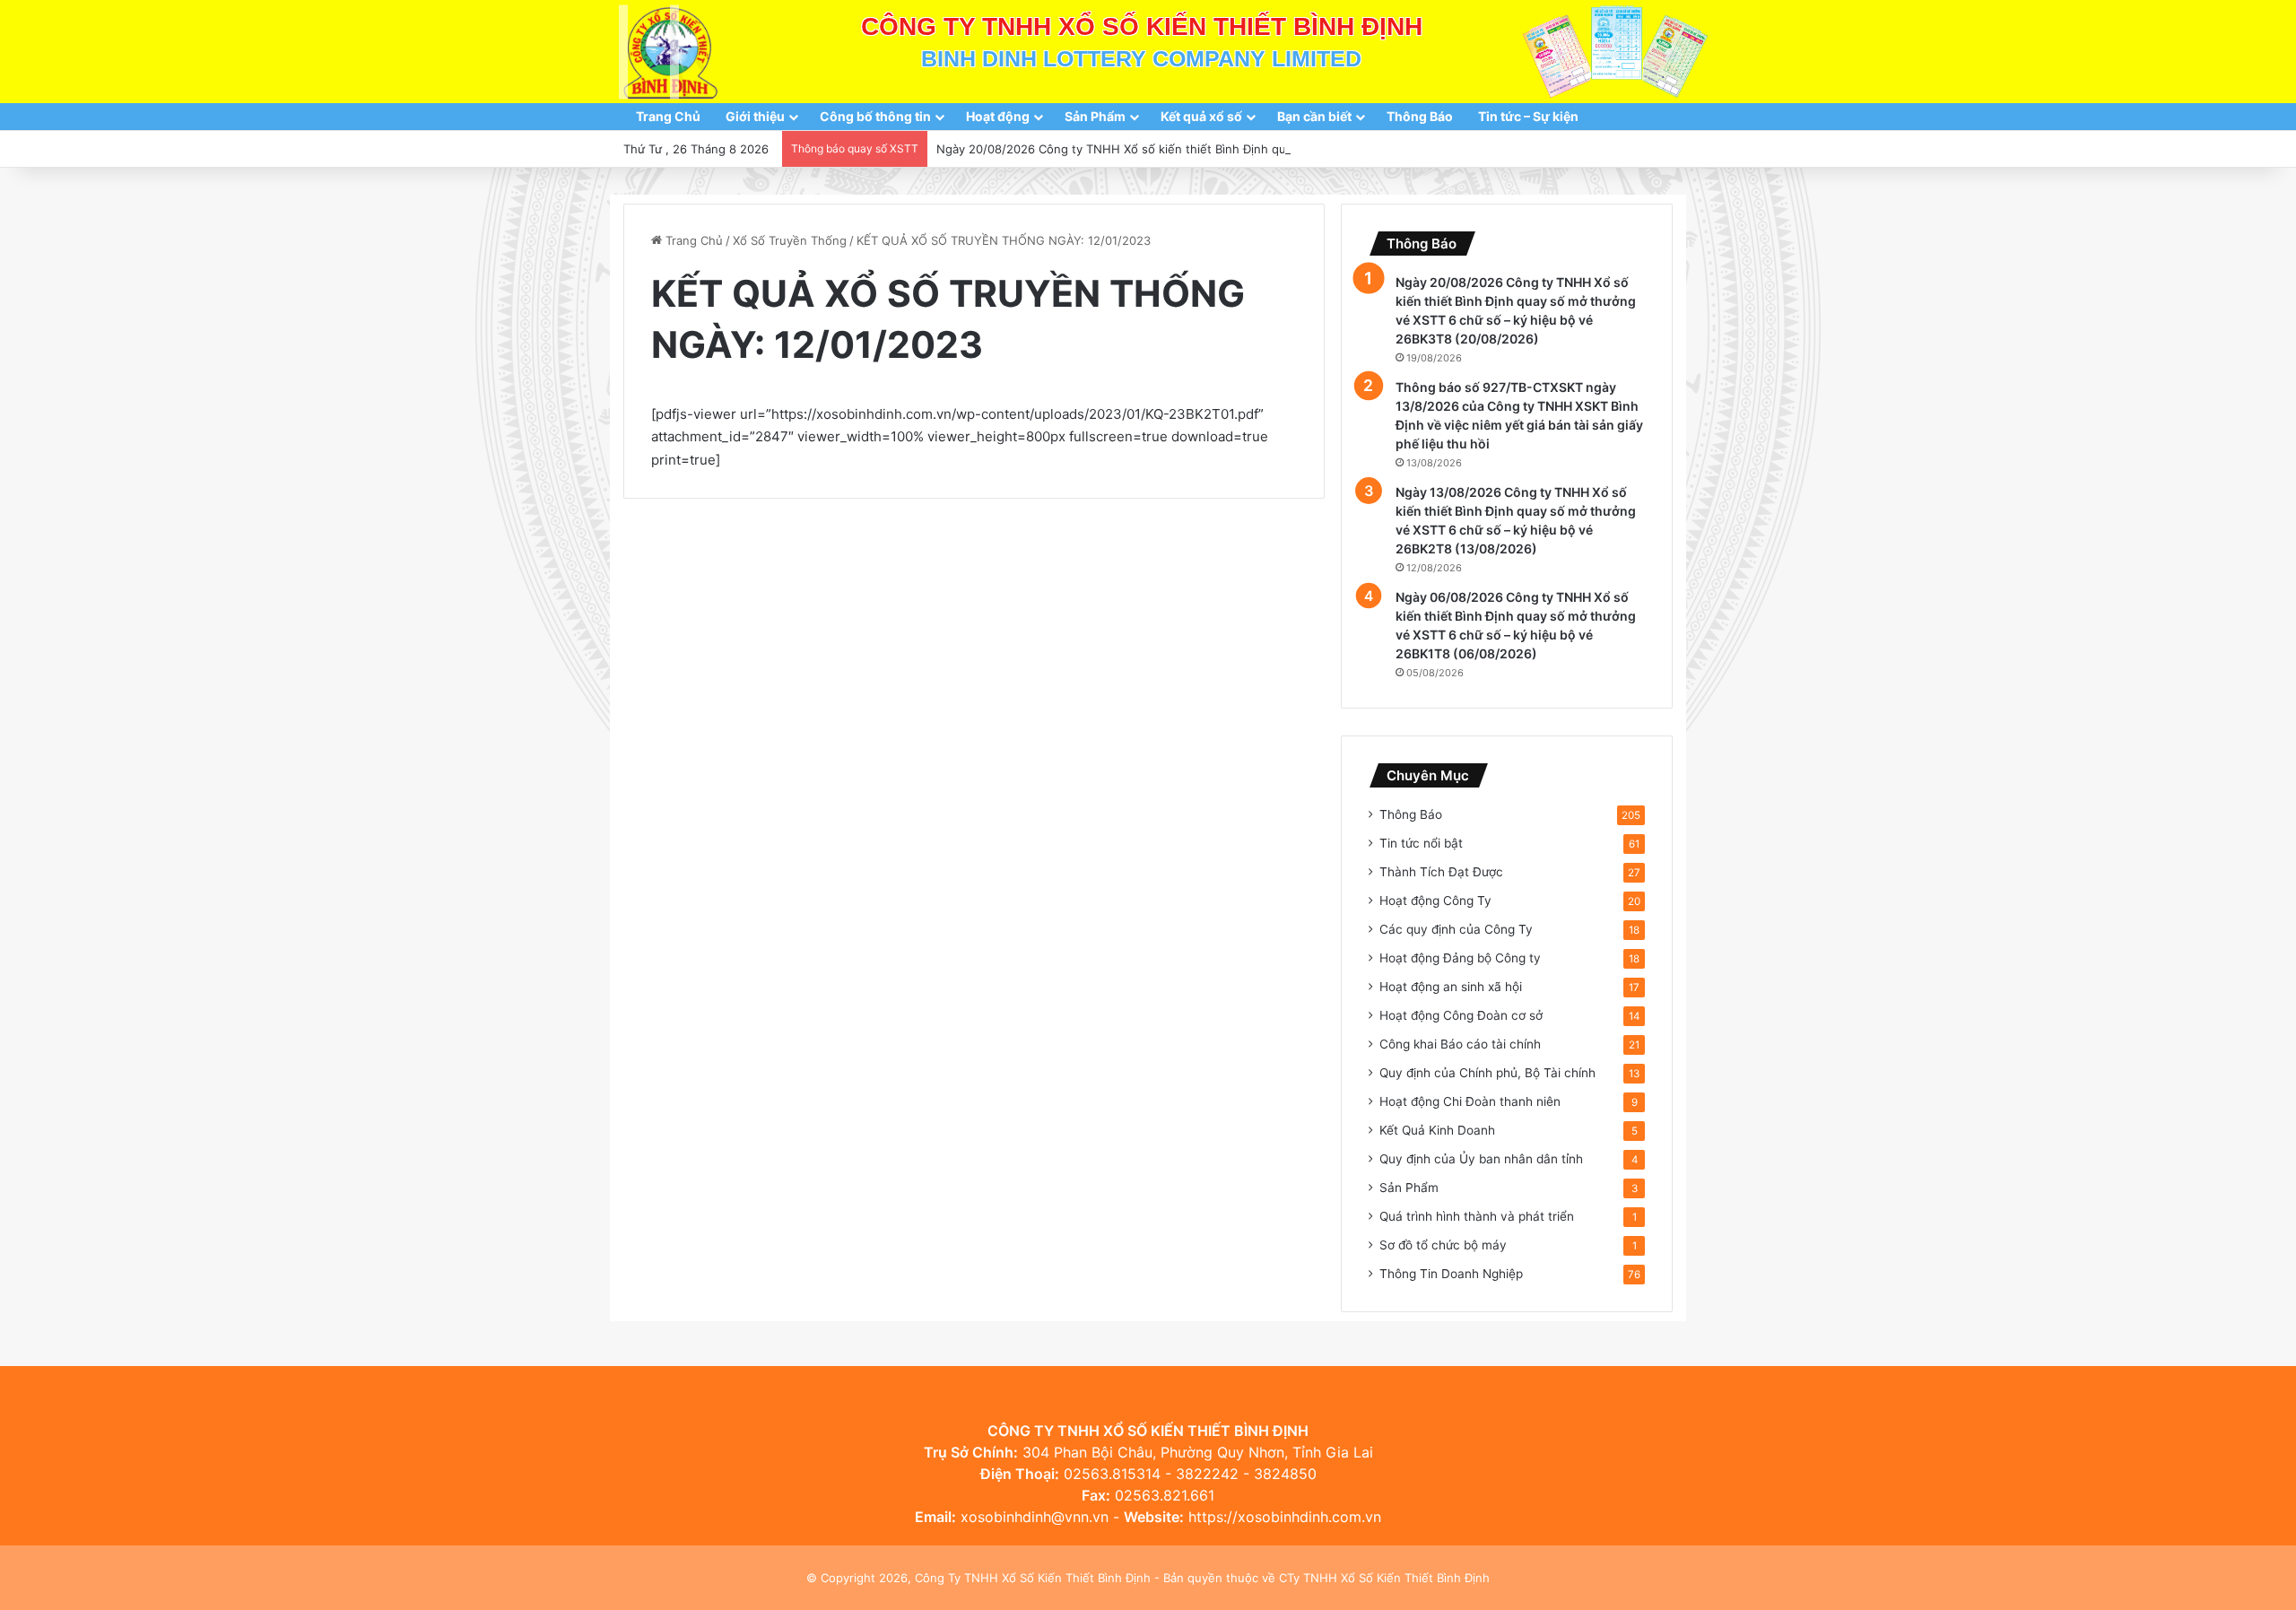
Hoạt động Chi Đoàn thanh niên (1470, 1101)
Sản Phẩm (1095, 116)
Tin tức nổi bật (1421, 843)
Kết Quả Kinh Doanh (1437, 1130)
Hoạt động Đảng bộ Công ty (1460, 958)
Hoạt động (998, 116)
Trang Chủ (668, 116)
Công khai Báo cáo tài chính (1460, 1044)
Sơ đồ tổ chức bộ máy (1443, 1245)
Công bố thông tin (875, 116)
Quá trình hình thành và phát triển (1477, 1216)
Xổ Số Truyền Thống (790, 240)
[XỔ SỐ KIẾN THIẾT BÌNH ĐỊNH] (670, 52)
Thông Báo (1420, 116)
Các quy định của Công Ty (1456, 929)
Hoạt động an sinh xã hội (1451, 987)
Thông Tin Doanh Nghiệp (1451, 1274)
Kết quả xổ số (1201, 116)
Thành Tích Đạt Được (1441, 872)
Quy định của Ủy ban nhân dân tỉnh (1481, 1159)
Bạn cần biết (1314, 116)
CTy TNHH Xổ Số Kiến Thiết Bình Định (1384, 1578)
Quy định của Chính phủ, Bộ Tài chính (1487, 1073)
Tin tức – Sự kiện (1528, 116)
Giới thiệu (755, 116)
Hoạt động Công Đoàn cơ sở (1461, 1015)
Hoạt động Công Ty (1435, 901)
